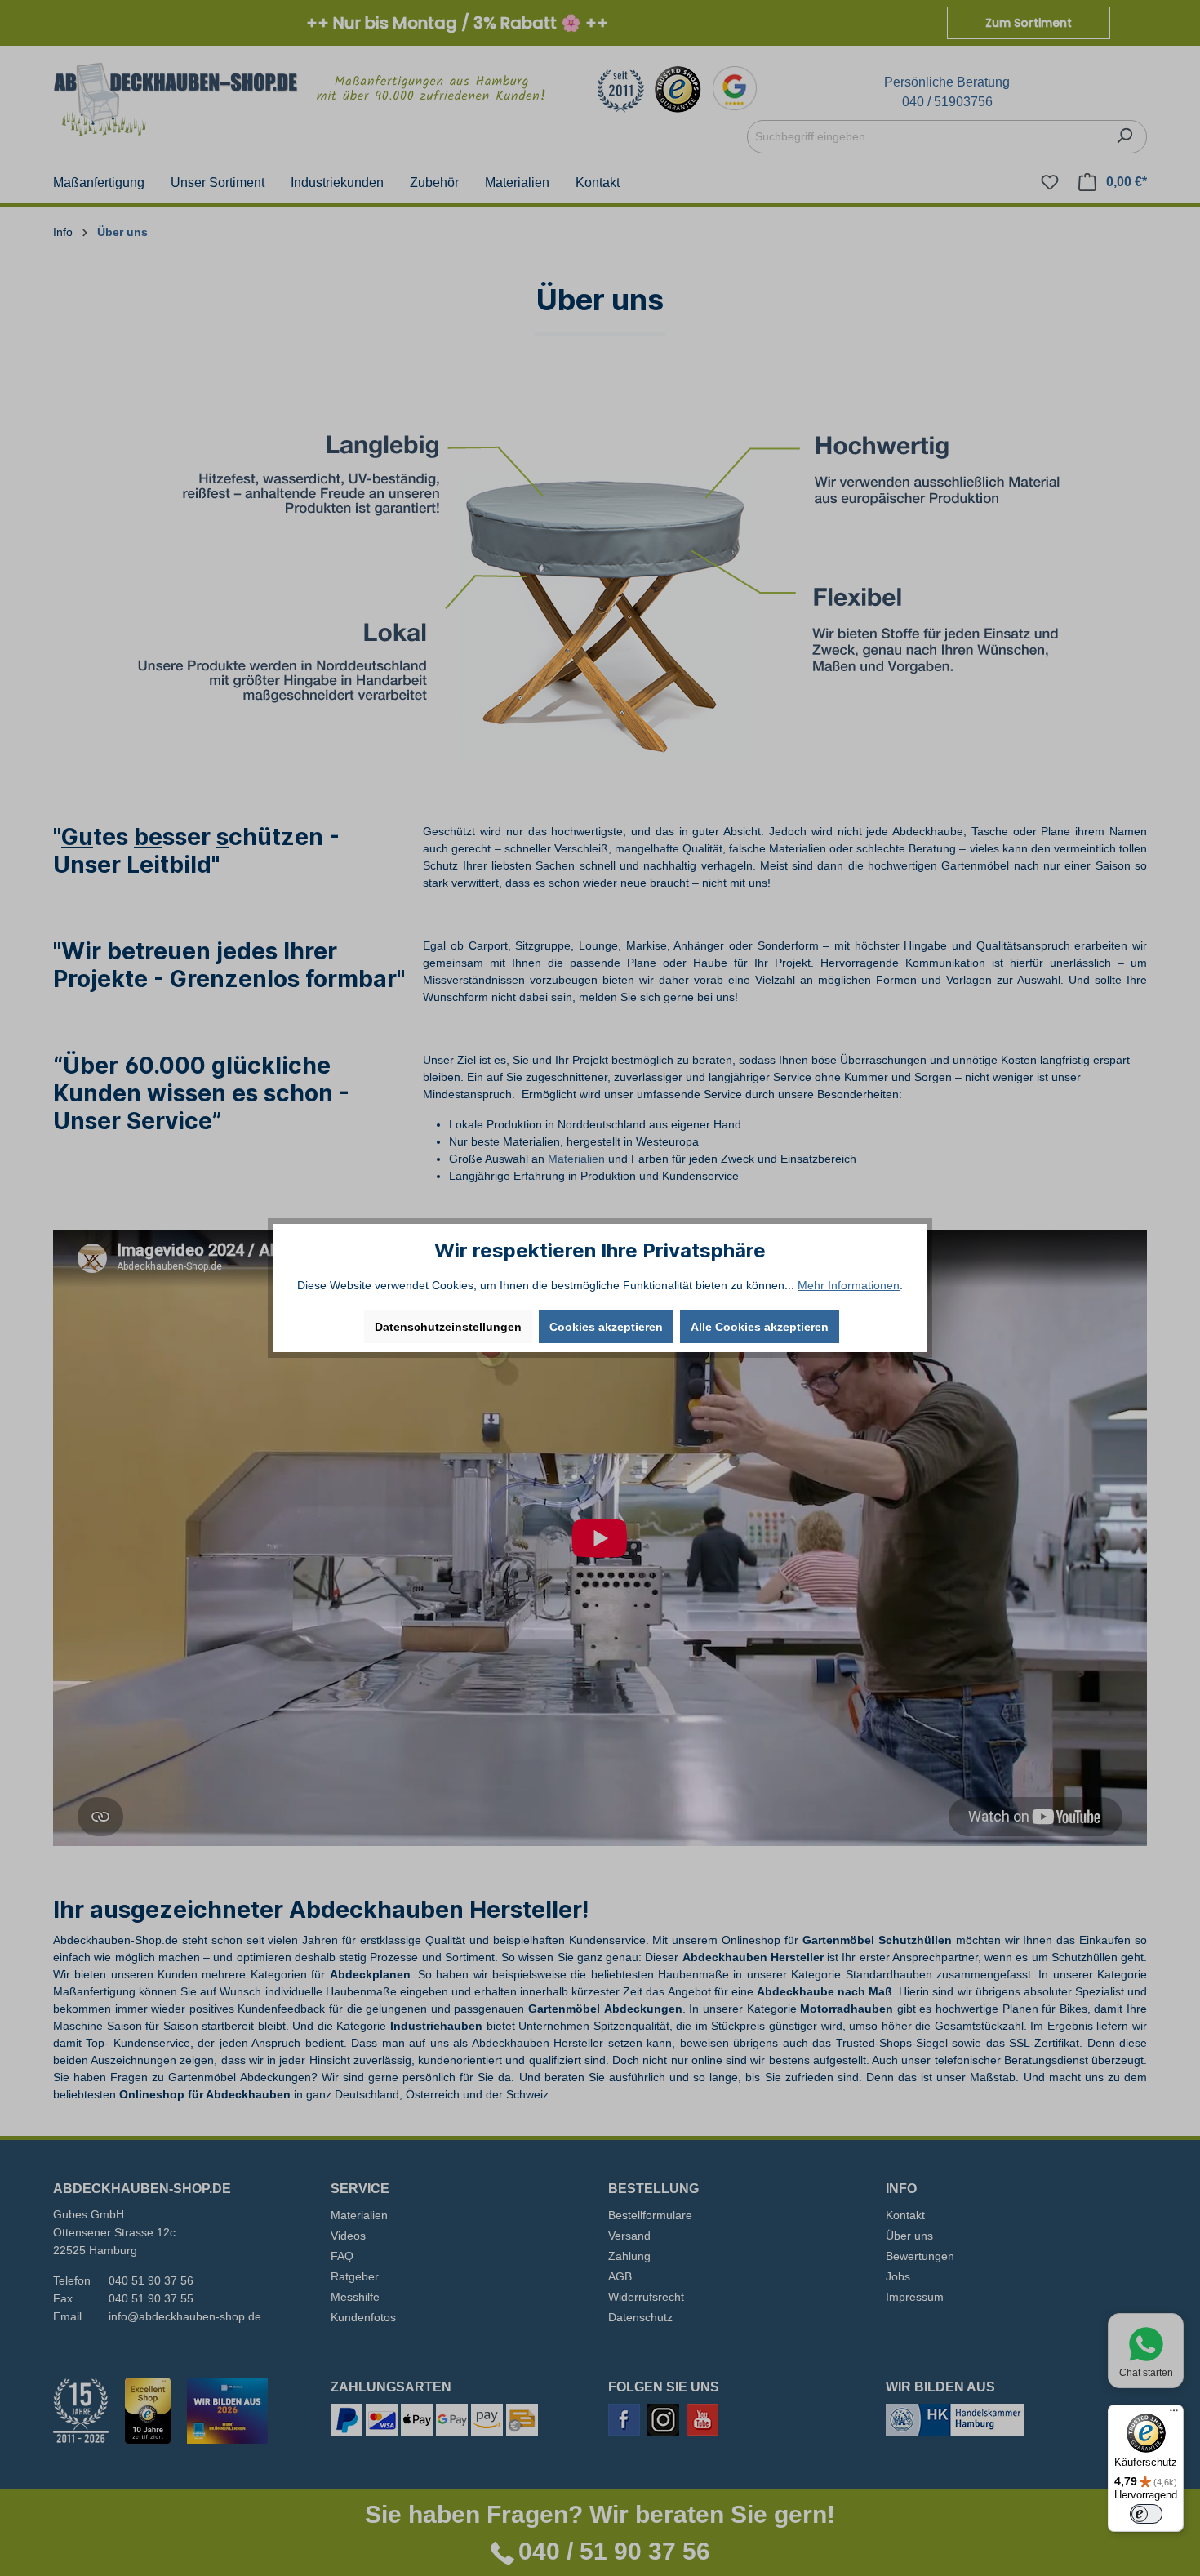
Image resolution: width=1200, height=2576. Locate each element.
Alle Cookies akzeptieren (760, 1327)
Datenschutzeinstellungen (448, 1327)
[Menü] (1174, 2414)
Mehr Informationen (849, 1285)
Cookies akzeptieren (606, 1327)
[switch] (1146, 2514)
